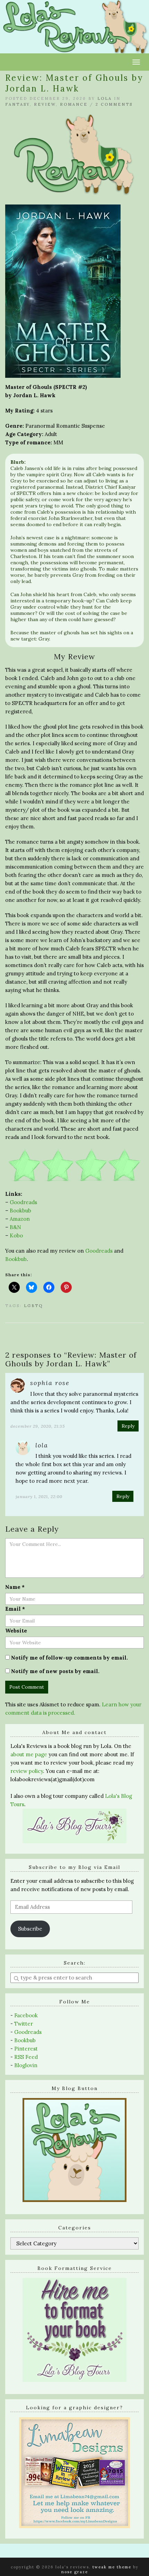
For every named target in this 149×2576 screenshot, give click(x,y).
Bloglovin (26, 2065)
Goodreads (23, 1202)
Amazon (20, 1219)
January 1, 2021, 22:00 (39, 1496)
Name (15, 1587)
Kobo (16, 1235)
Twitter (24, 2024)
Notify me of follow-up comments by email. (69, 1658)
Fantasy (17, 104)
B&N (15, 1227)
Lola (105, 98)
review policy (27, 1771)
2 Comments (114, 104)
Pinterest (26, 2049)
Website (16, 1631)
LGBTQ (33, 1306)
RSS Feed (26, 2057)
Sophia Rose (50, 1383)
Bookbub (20, 1211)
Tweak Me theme (112, 2567)
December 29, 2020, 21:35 (38, 1426)
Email (15, 1609)
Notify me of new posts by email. (55, 1671)
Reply (128, 1426)
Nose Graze (75, 2572)
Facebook (26, 2015)
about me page (29, 1754)
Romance (74, 104)
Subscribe (30, 1929)
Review (45, 104)
